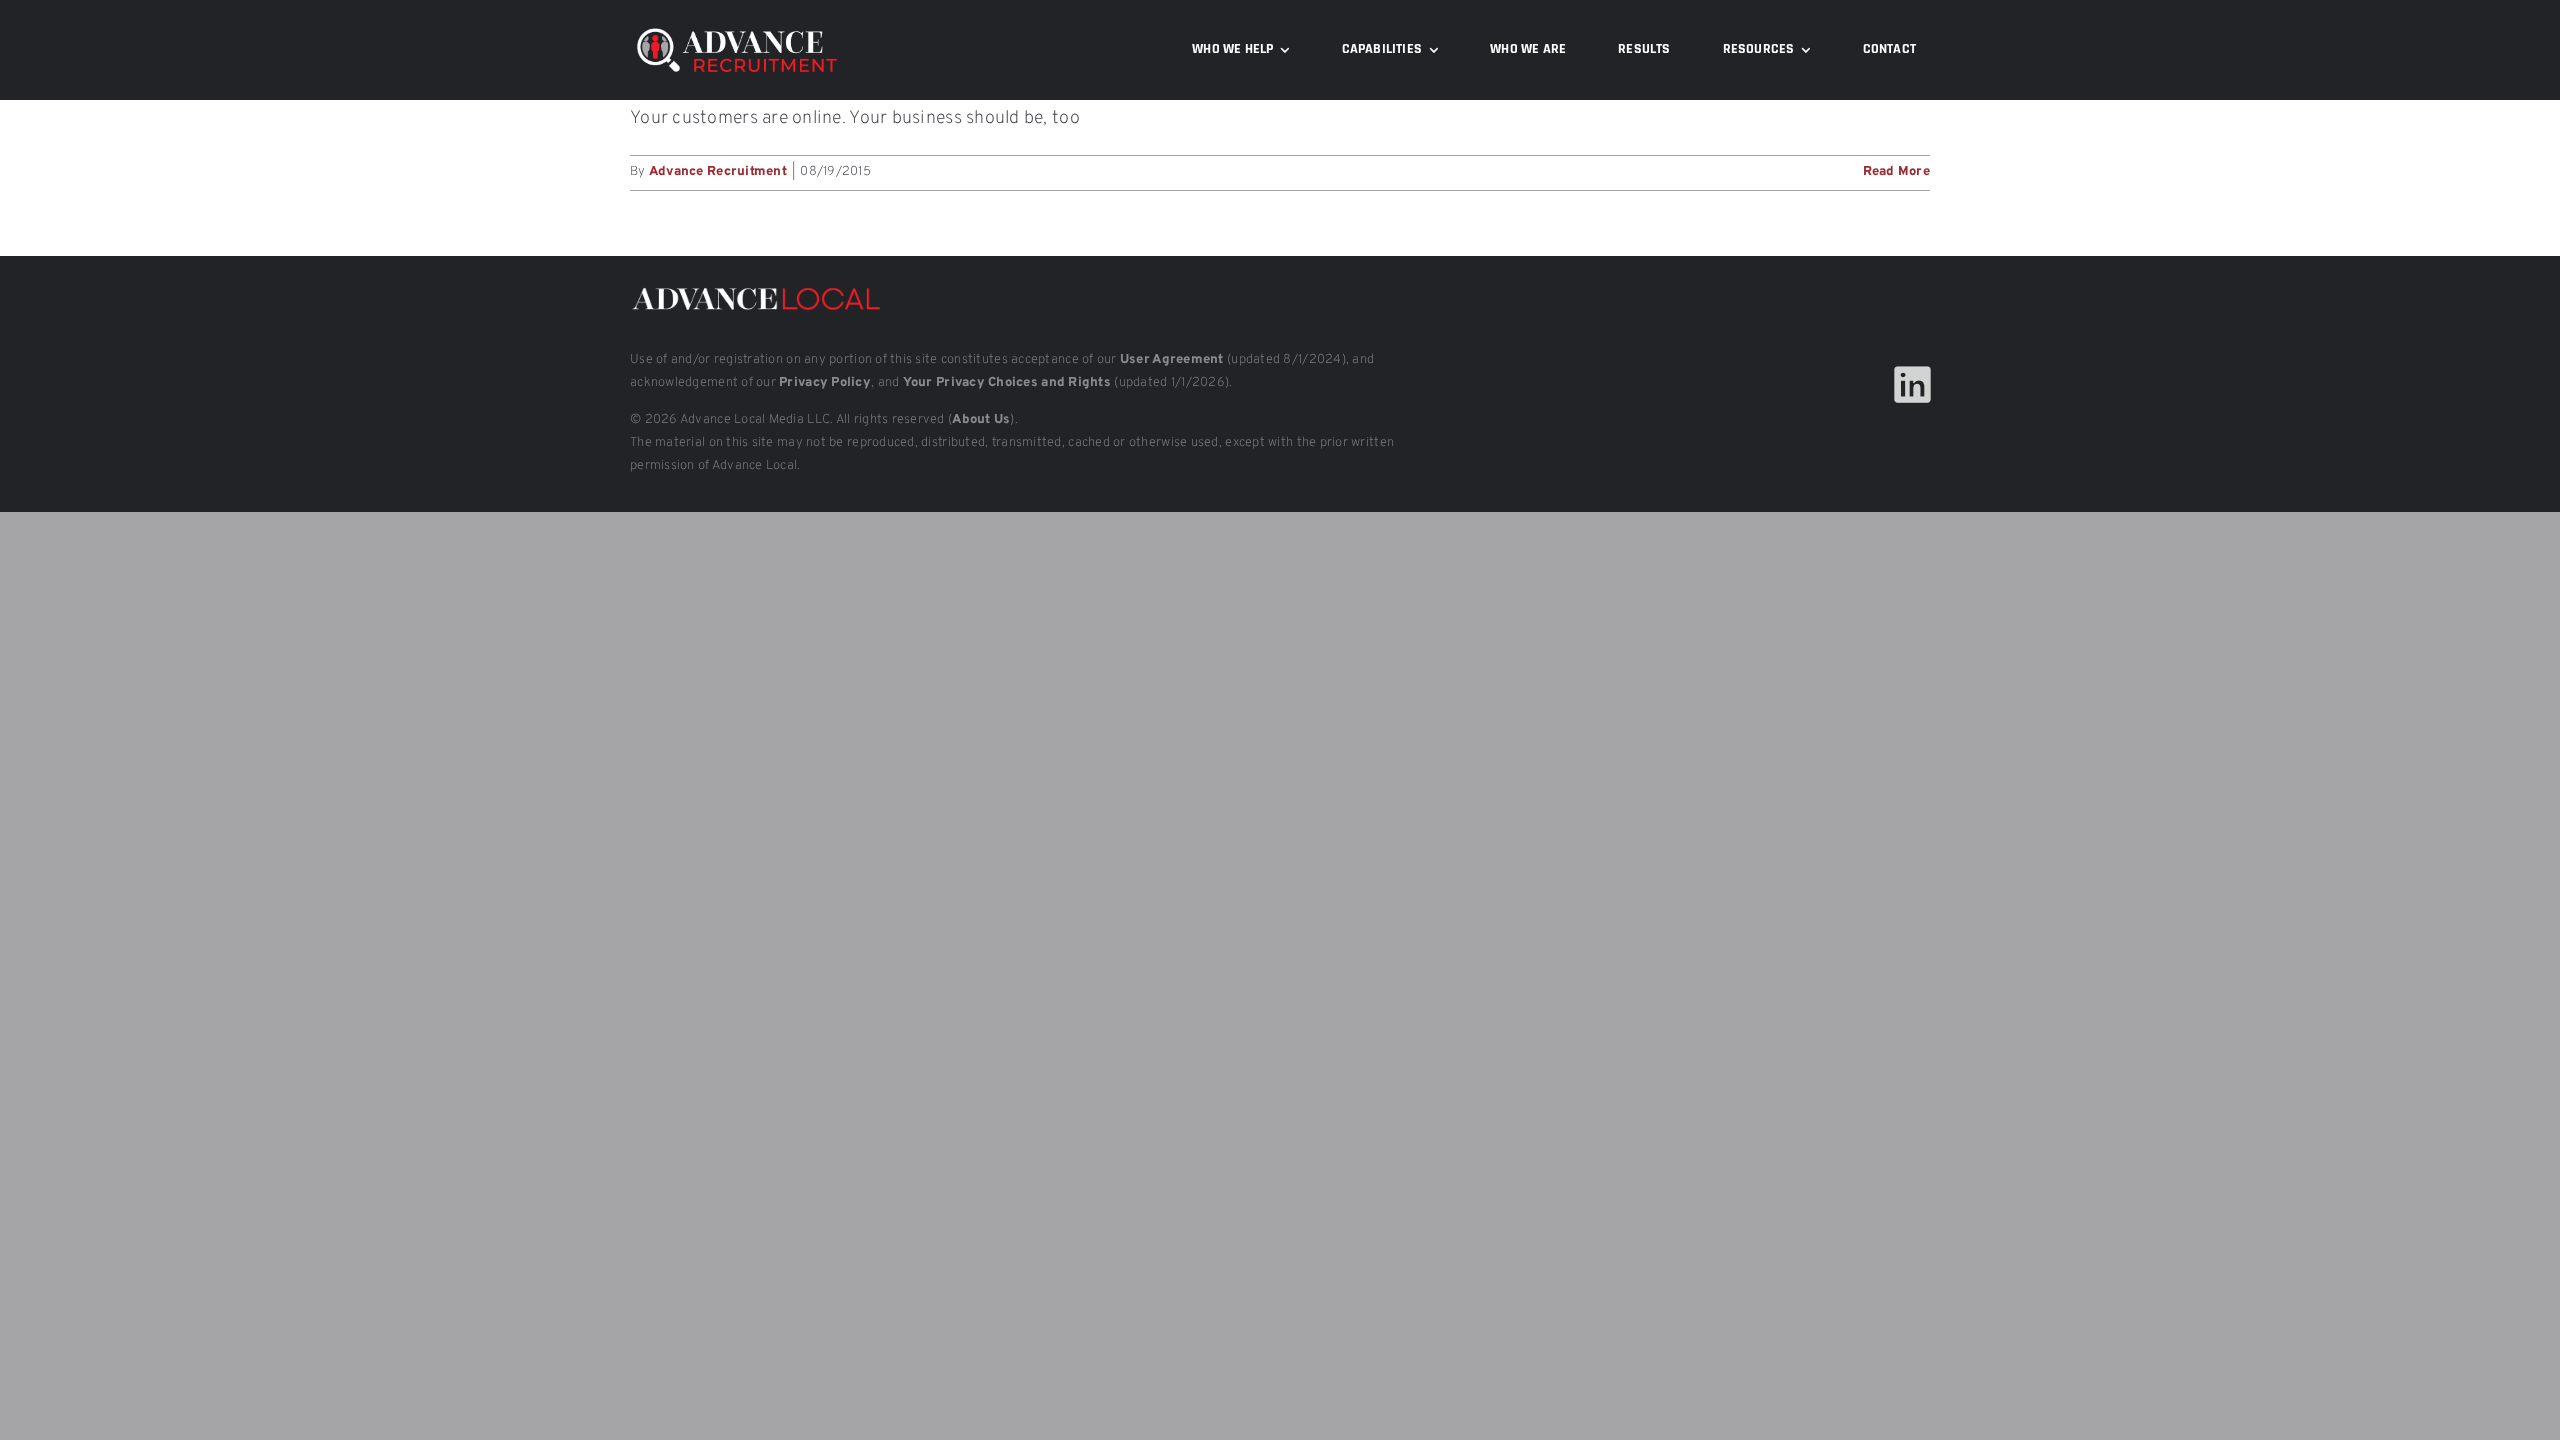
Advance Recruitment (718, 172)
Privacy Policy (825, 383)
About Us (981, 420)
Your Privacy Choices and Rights (1007, 383)
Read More (1896, 172)
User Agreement (1172, 360)
